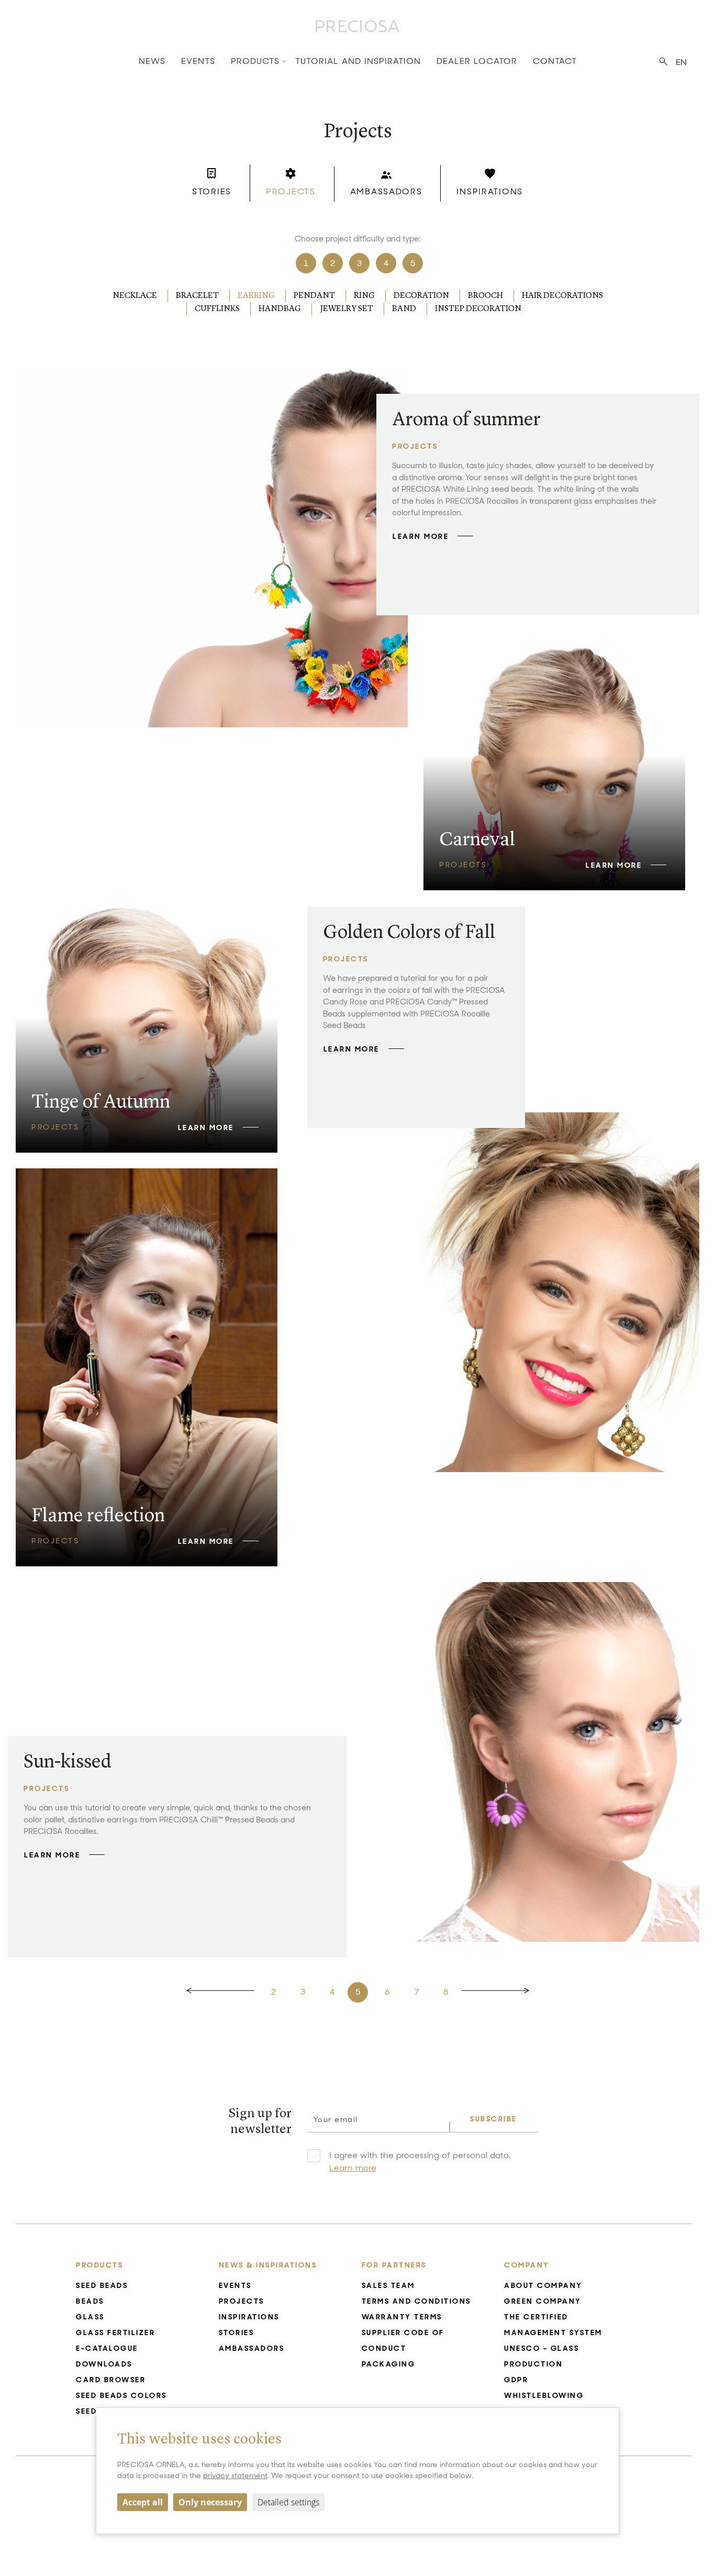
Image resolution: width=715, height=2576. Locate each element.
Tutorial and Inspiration (358, 61)
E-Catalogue (107, 2348)
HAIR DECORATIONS (562, 296)
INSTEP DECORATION (478, 309)
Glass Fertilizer (115, 2332)
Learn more (353, 2168)
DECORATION (421, 296)
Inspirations (249, 2317)
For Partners (394, 2265)
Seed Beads (102, 2285)
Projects (242, 2301)
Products (255, 61)
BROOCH (485, 296)
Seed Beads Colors (121, 2395)
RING (364, 296)
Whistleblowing (544, 2395)
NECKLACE (135, 296)
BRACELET (197, 296)
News (152, 61)
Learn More (421, 536)
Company (527, 2265)
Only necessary (210, 2502)
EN (681, 62)
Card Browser (111, 2380)
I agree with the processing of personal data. (420, 2162)
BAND (404, 309)
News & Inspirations (268, 2265)
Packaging (389, 2364)
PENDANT (314, 296)
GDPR (516, 2380)
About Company (543, 2285)
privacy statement (235, 2475)
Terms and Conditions (416, 2301)
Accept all (143, 2502)
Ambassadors (252, 2348)
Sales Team (388, 2285)
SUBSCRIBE (494, 2119)
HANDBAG (280, 309)
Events (198, 61)
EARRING (256, 296)
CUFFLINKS (217, 309)
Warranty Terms (402, 2317)
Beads (90, 2301)
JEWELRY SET (347, 309)
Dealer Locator (477, 61)
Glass (90, 2317)
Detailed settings (288, 2502)
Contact (555, 61)
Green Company (543, 2301)
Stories (237, 2332)
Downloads (104, 2364)
